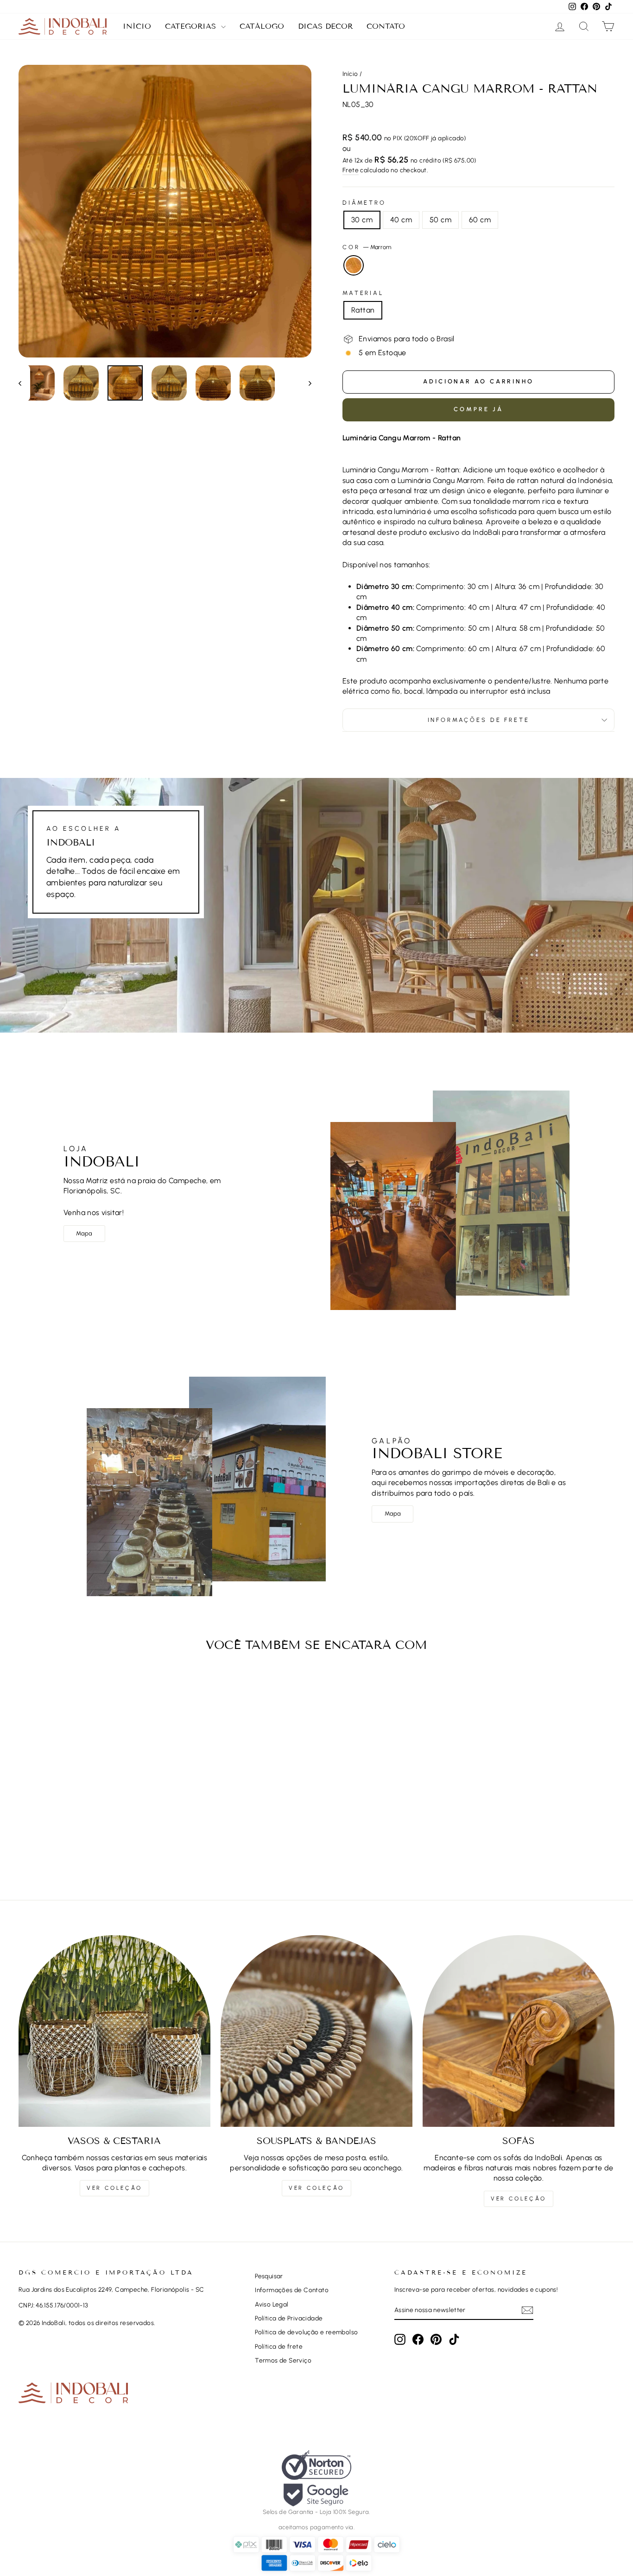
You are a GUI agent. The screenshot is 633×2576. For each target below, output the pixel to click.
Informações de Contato (292, 2290)
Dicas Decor (325, 26)
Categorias (192, 26)
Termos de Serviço (283, 2360)
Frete (351, 170)
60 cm (480, 220)
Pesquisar (269, 2276)
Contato (386, 26)
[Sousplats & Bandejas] (316, 2031)
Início (137, 26)
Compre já (478, 409)
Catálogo (262, 26)
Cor (367, 247)
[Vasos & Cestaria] (114, 2031)
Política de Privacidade (289, 2318)
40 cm (401, 220)
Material (363, 293)
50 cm (440, 220)
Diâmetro (364, 203)
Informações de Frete (479, 720)
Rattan (363, 310)
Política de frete (279, 2346)
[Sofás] (519, 2031)
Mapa (84, 1233)
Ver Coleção (114, 2188)
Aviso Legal (272, 2304)
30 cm (362, 220)
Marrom (354, 265)
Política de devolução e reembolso (306, 2332)
